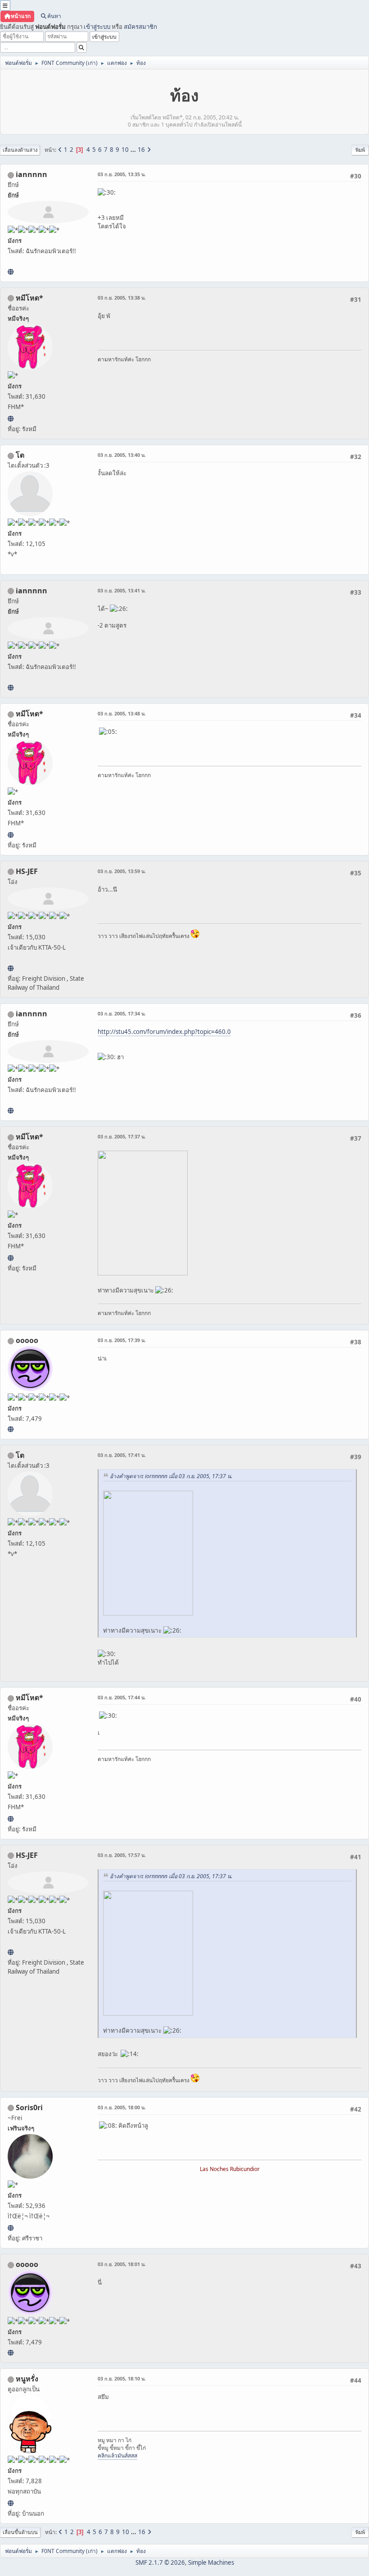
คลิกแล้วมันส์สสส (117, 2455)
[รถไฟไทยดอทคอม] (11, 968)
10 (125, 150)
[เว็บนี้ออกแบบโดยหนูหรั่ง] (11, 2503)
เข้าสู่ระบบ (97, 27)
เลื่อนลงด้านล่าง (20, 150)
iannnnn (31, 174)
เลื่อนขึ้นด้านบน (20, 2532)
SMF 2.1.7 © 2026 (160, 2562)
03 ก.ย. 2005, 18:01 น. (122, 2264)
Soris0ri (29, 2107)
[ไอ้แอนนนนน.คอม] (11, 272)
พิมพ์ (360, 150)
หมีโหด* (29, 298)
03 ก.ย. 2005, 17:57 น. (122, 1855)
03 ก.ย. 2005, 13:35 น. (122, 174)
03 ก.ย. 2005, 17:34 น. (122, 1013)
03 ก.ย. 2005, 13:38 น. (122, 298)
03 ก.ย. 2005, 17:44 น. (122, 1697)
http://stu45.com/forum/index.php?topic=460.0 (164, 1032)
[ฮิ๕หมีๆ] (11, 419)
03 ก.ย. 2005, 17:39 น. (122, 1340)
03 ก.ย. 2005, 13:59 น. (122, 871)
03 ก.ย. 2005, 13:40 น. (122, 455)
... (134, 150)
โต (20, 455)
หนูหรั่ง (27, 2379)
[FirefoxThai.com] (11, 1429)
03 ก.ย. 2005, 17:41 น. (122, 1455)
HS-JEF (27, 871)
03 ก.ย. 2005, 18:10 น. (122, 2378)
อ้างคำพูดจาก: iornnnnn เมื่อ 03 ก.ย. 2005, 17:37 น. (171, 1476)
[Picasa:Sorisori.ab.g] (11, 2228)
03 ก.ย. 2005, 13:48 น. (122, 713)
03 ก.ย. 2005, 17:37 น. (122, 1136)
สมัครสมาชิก (140, 27)
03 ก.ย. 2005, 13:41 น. (122, 590)
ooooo (27, 1340)
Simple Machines (211, 2562)
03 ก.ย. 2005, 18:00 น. (122, 2107)
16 (141, 150)
